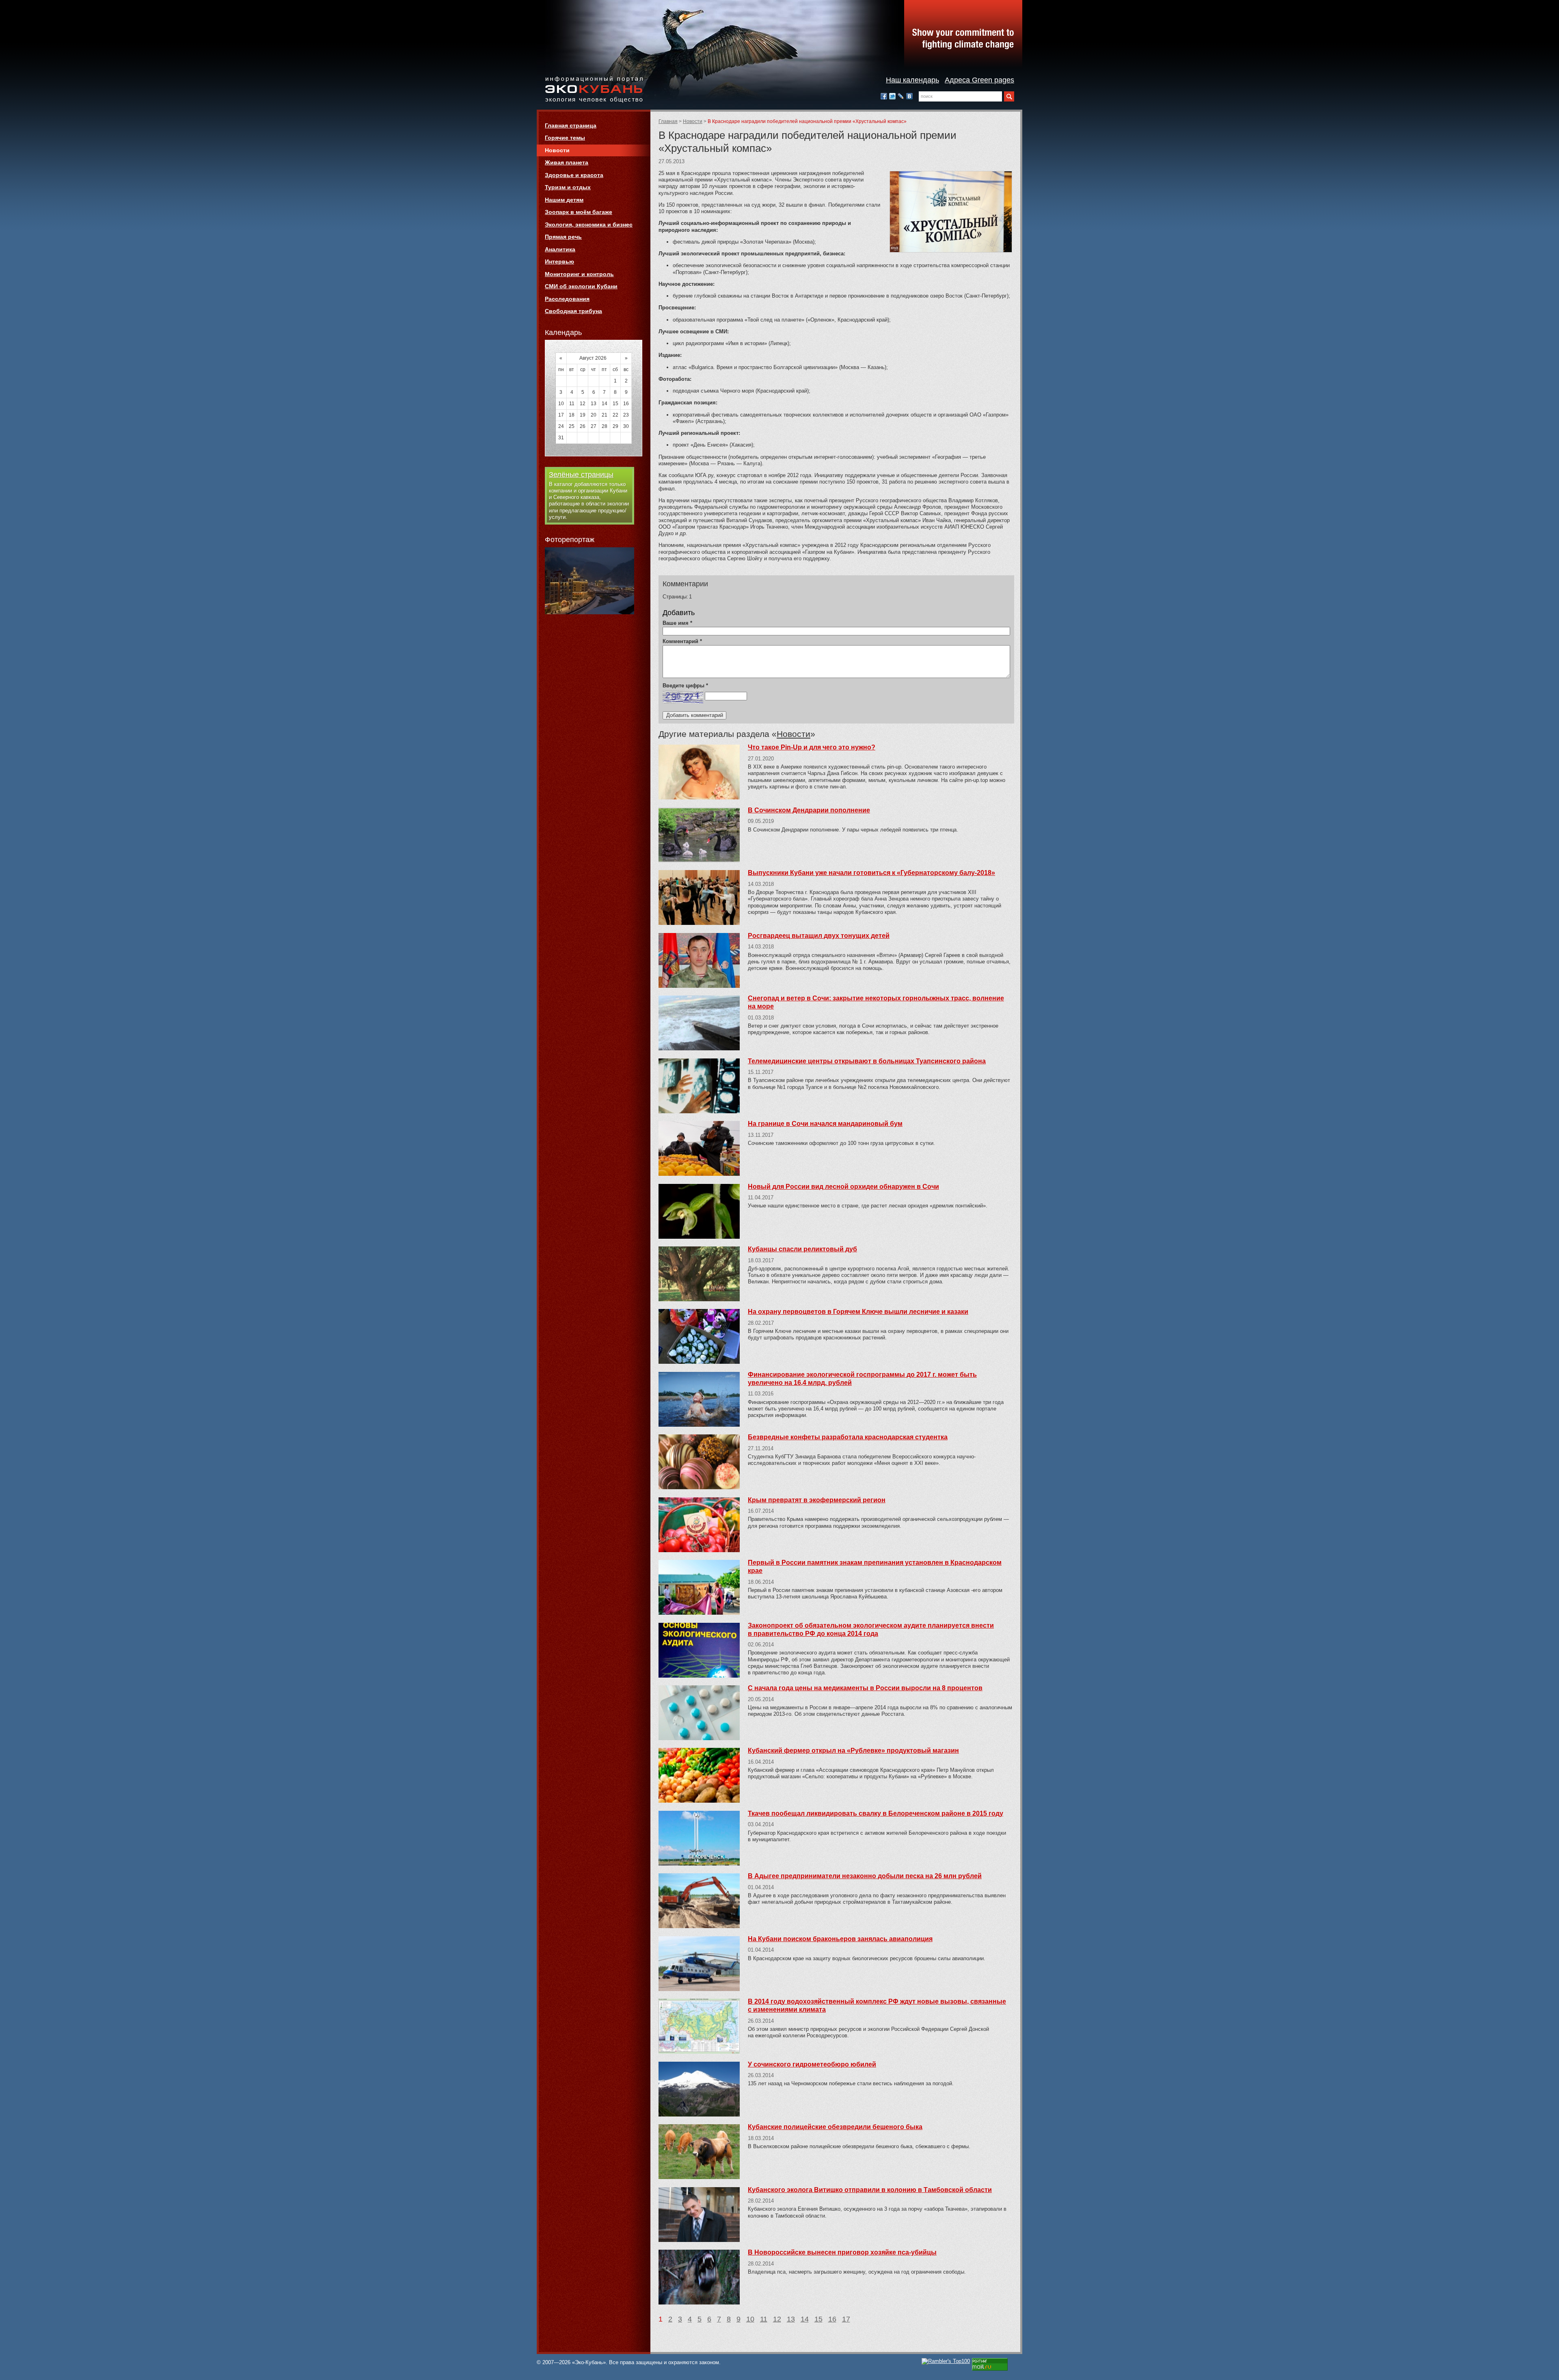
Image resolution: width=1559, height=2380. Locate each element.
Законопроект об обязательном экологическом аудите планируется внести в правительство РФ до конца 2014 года (871, 1630)
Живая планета (567, 162)
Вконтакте (909, 96)
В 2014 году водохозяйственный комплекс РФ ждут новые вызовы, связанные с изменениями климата (877, 2005)
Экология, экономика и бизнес (589, 225)
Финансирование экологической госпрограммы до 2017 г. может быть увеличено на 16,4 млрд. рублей (862, 1379)
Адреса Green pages (979, 80)
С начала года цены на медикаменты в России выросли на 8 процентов (865, 1688)
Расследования (567, 299)
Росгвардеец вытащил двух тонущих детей (819, 936)
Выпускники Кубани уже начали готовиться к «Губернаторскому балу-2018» (871, 873)
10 (750, 2319)
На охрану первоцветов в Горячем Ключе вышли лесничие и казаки (858, 1312)
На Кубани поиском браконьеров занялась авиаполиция (840, 1939)
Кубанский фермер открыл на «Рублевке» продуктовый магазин (853, 1750)
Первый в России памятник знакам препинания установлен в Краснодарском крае (875, 1567)
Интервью (559, 261)
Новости (693, 121)
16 (832, 2319)
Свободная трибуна (573, 311)
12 (777, 2319)
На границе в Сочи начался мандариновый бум (825, 1124)
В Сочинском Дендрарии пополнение (809, 810)
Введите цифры (685, 686)
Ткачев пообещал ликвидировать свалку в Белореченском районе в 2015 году (876, 1813)
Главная (668, 121)
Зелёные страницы (581, 475)
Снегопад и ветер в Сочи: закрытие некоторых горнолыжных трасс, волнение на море (876, 1002)
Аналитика (560, 249)
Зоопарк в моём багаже (579, 212)
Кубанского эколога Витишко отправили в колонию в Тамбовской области (870, 2190)
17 (846, 2319)
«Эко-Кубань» (594, 90)
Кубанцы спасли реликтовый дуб (802, 1249)
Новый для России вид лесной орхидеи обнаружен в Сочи (843, 1187)
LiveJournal (901, 96)
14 (805, 2319)
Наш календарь (912, 80)
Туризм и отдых (568, 187)
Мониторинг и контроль (579, 274)
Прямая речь (563, 237)
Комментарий (682, 641)
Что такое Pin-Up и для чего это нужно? (812, 747)
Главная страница (571, 125)
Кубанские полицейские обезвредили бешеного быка (835, 2127)
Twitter (892, 96)
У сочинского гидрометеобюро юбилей (812, 2064)
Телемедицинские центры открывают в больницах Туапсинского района (867, 1061)
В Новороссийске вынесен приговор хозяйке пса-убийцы (842, 2252)
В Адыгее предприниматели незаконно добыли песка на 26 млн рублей (865, 1876)
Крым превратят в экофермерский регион (817, 1500)
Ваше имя (677, 623)
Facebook (884, 96)
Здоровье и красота (574, 175)
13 (791, 2319)
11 (764, 2319)
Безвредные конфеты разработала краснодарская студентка (848, 1437)
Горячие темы (565, 138)
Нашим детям (564, 200)
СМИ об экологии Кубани (581, 286)
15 (818, 2319)
